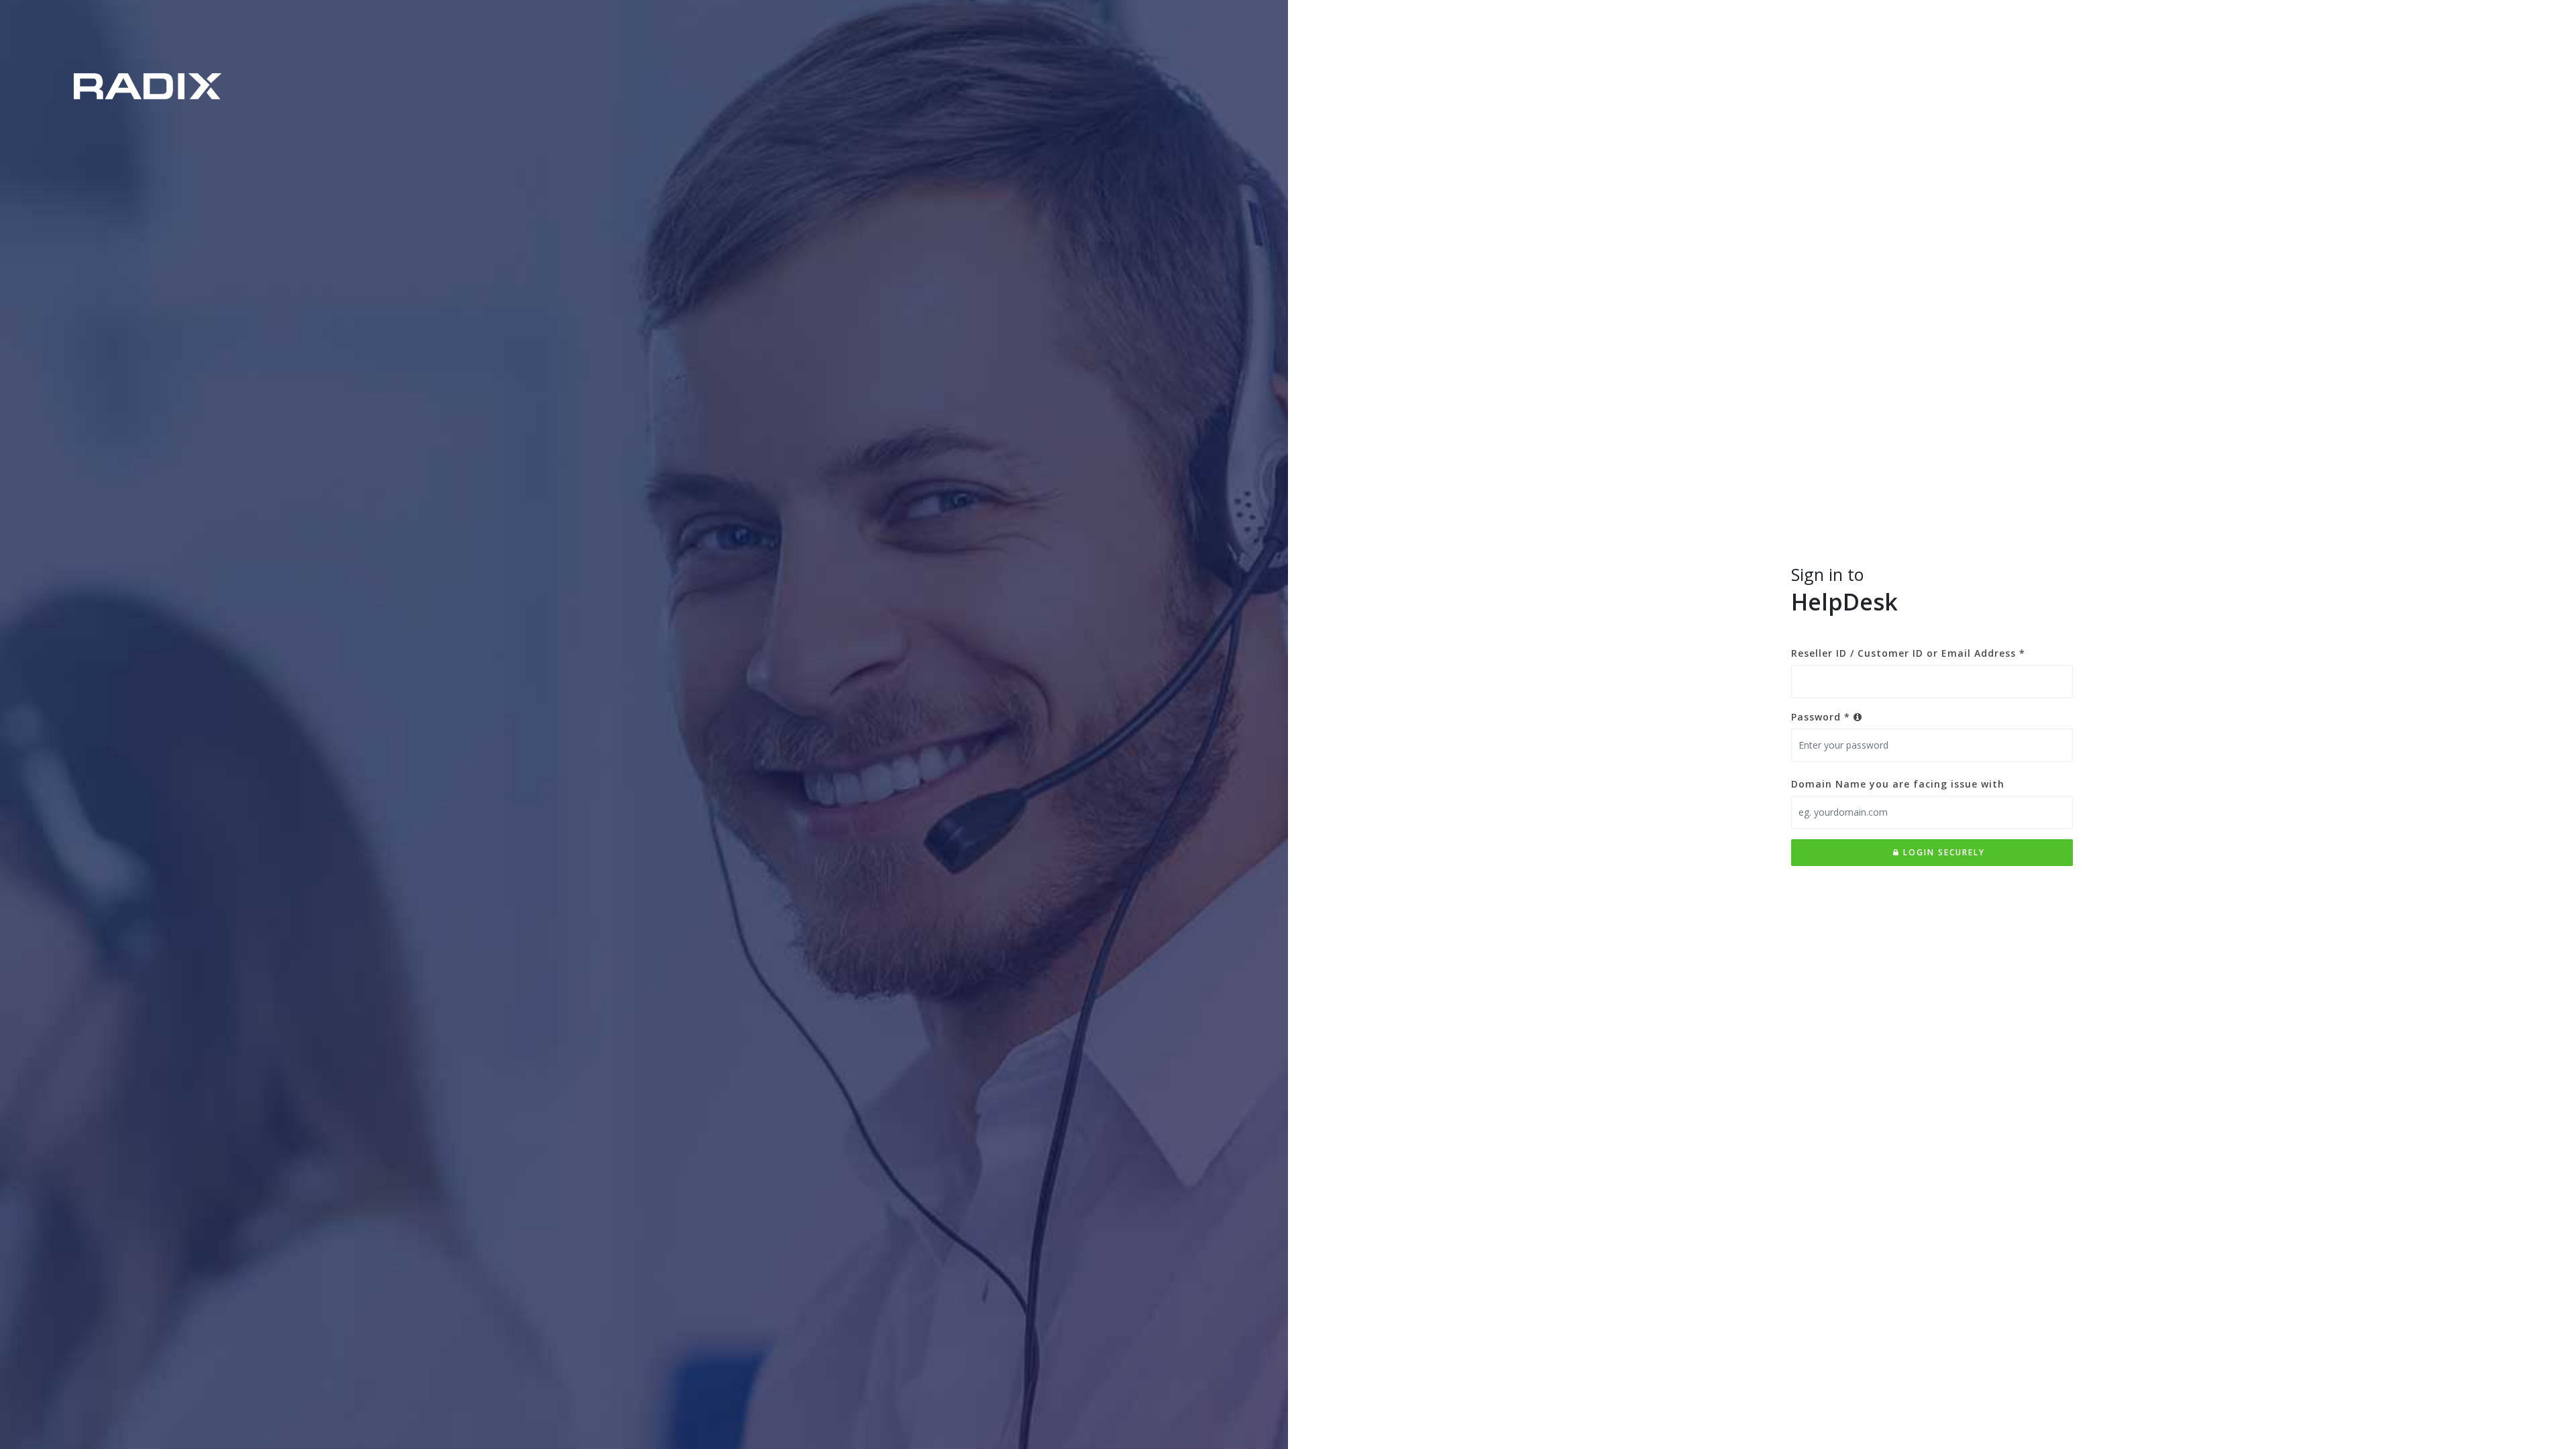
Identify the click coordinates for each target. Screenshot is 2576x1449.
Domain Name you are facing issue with (1898, 784)
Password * (1822, 717)
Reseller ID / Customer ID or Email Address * (1908, 653)
